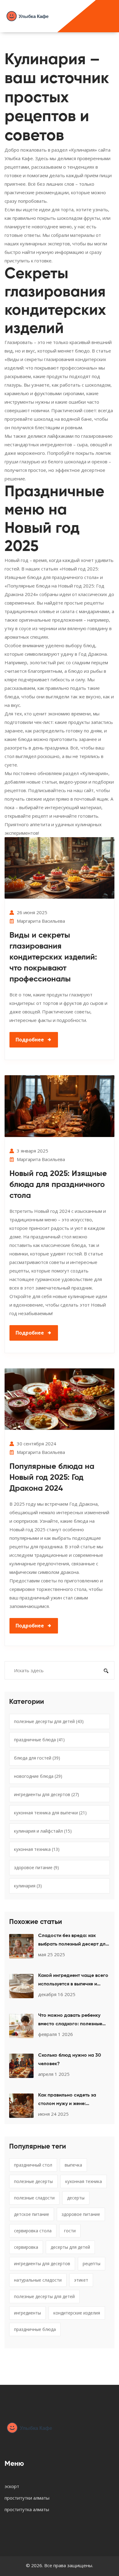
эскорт (12, 2486)
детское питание (32, 2214)
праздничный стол (33, 2165)
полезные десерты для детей (49, 1721)
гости (70, 2231)
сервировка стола (33, 2231)
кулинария (28, 1886)
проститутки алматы (27, 2498)
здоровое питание (36, 1867)
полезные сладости (34, 2198)
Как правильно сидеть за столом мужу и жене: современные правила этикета (74, 2100)
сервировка (26, 2247)
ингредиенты (27, 2313)
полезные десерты (33, 2181)
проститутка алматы (27, 2509)
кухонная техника (37, 1849)
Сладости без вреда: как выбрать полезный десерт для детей (73, 1941)
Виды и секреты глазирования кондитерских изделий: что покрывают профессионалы (53, 957)
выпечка (73, 2165)
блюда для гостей (37, 1758)
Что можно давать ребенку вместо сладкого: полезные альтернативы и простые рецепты (70, 2021)
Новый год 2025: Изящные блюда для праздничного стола (58, 1185)
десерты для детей (70, 2247)
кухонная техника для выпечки (50, 1813)
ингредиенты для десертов (47, 1794)
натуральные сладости (38, 2280)
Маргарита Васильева (41, 921)
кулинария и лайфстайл (43, 1831)
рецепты (92, 2264)
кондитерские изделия (77, 2313)
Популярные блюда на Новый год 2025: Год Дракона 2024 (52, 1478)
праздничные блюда (39, 1740)
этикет (81, 2280)
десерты (76, 2198)
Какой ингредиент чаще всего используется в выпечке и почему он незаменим (73, 1981)
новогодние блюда (38, 1776)
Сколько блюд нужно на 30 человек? (70, 2060)
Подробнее (30, 1040)
